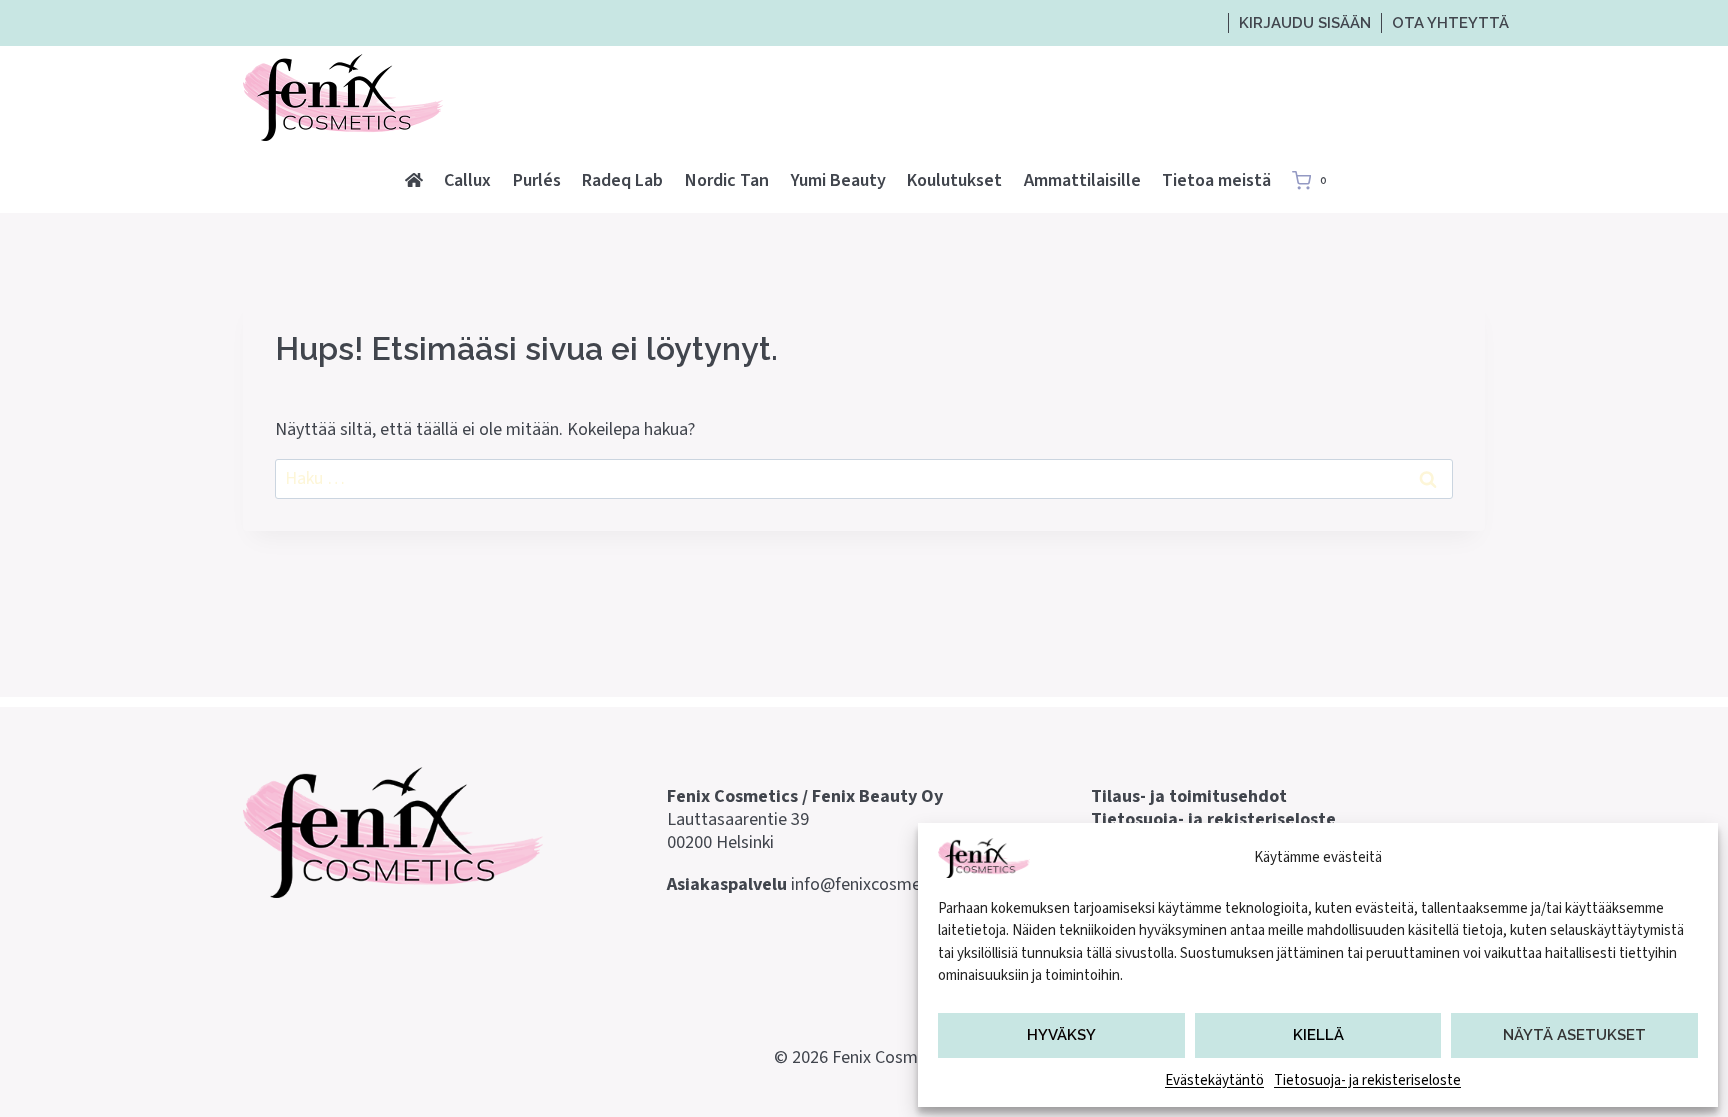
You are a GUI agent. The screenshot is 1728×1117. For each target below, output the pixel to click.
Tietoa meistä (1216, 180)
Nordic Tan (727, 180)
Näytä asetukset (1574, 1035)
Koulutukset (954, 180)
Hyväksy (1061, 1035)
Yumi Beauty (838, 180)
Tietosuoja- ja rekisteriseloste (1367, 1080)
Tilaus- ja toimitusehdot (1189, 796)
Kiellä (1318, 1035)
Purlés (537, 180)
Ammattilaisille (1082, 180)
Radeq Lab (622, 180)
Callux (467, 180)
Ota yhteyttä (1450, 23)
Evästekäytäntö (1214, 1080)
